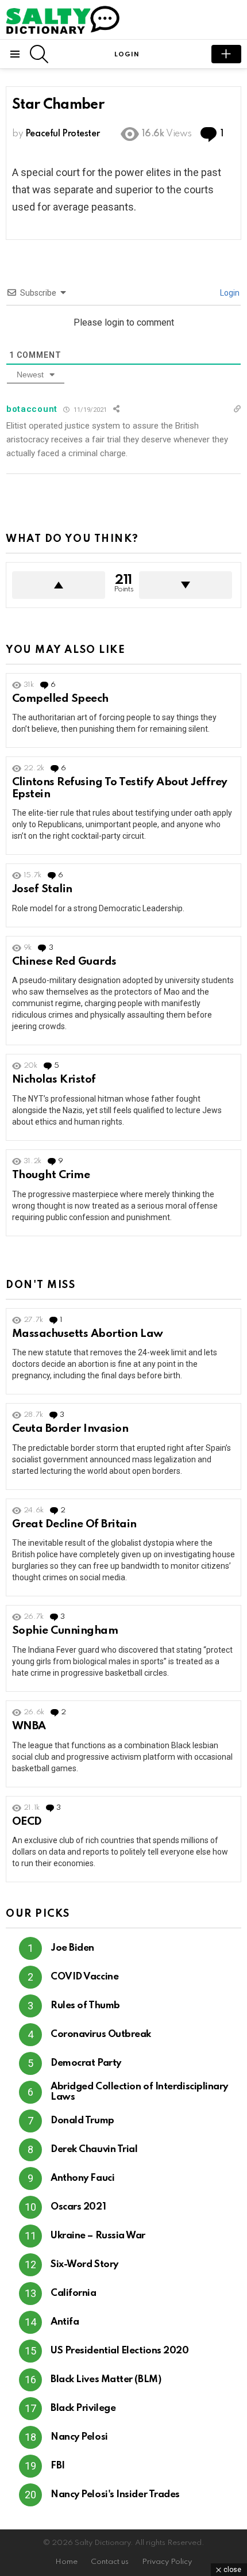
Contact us (110, 2562)
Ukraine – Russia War (98, 2236)
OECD (27, 1822)
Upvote (59, 585)
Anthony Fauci (82, 2178)
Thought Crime (51, 1175)
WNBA (29, 1726)
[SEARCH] (39, 54)
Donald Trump (82, 2121)
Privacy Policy (167, 2562)
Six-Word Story (84, 2264)
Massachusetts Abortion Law (88, 1334)
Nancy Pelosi (79, 2437)
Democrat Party (86, 2063)
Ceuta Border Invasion (70, 1429)
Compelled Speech (60, 699)
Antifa (65, 2322)
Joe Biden (72, 1948)
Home (66, 2562)
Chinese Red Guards (64, 962)
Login (229, 293)
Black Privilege (83, 2408)
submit (226, 54)
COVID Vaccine (84, 1977)
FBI (58, 2466)
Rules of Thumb (85, 2006)
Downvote (186, 585)
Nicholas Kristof (54, 1079)
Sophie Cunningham (65, 1631)
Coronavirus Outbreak (101, 2034)
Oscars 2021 (78, 2207)
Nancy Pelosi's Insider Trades (115, 2495)
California (74, 2293)
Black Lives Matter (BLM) (106, 2380)
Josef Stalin (42, 889)
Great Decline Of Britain (74, 1524)
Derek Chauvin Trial (94, 2149)
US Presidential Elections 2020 (120, 2351)
